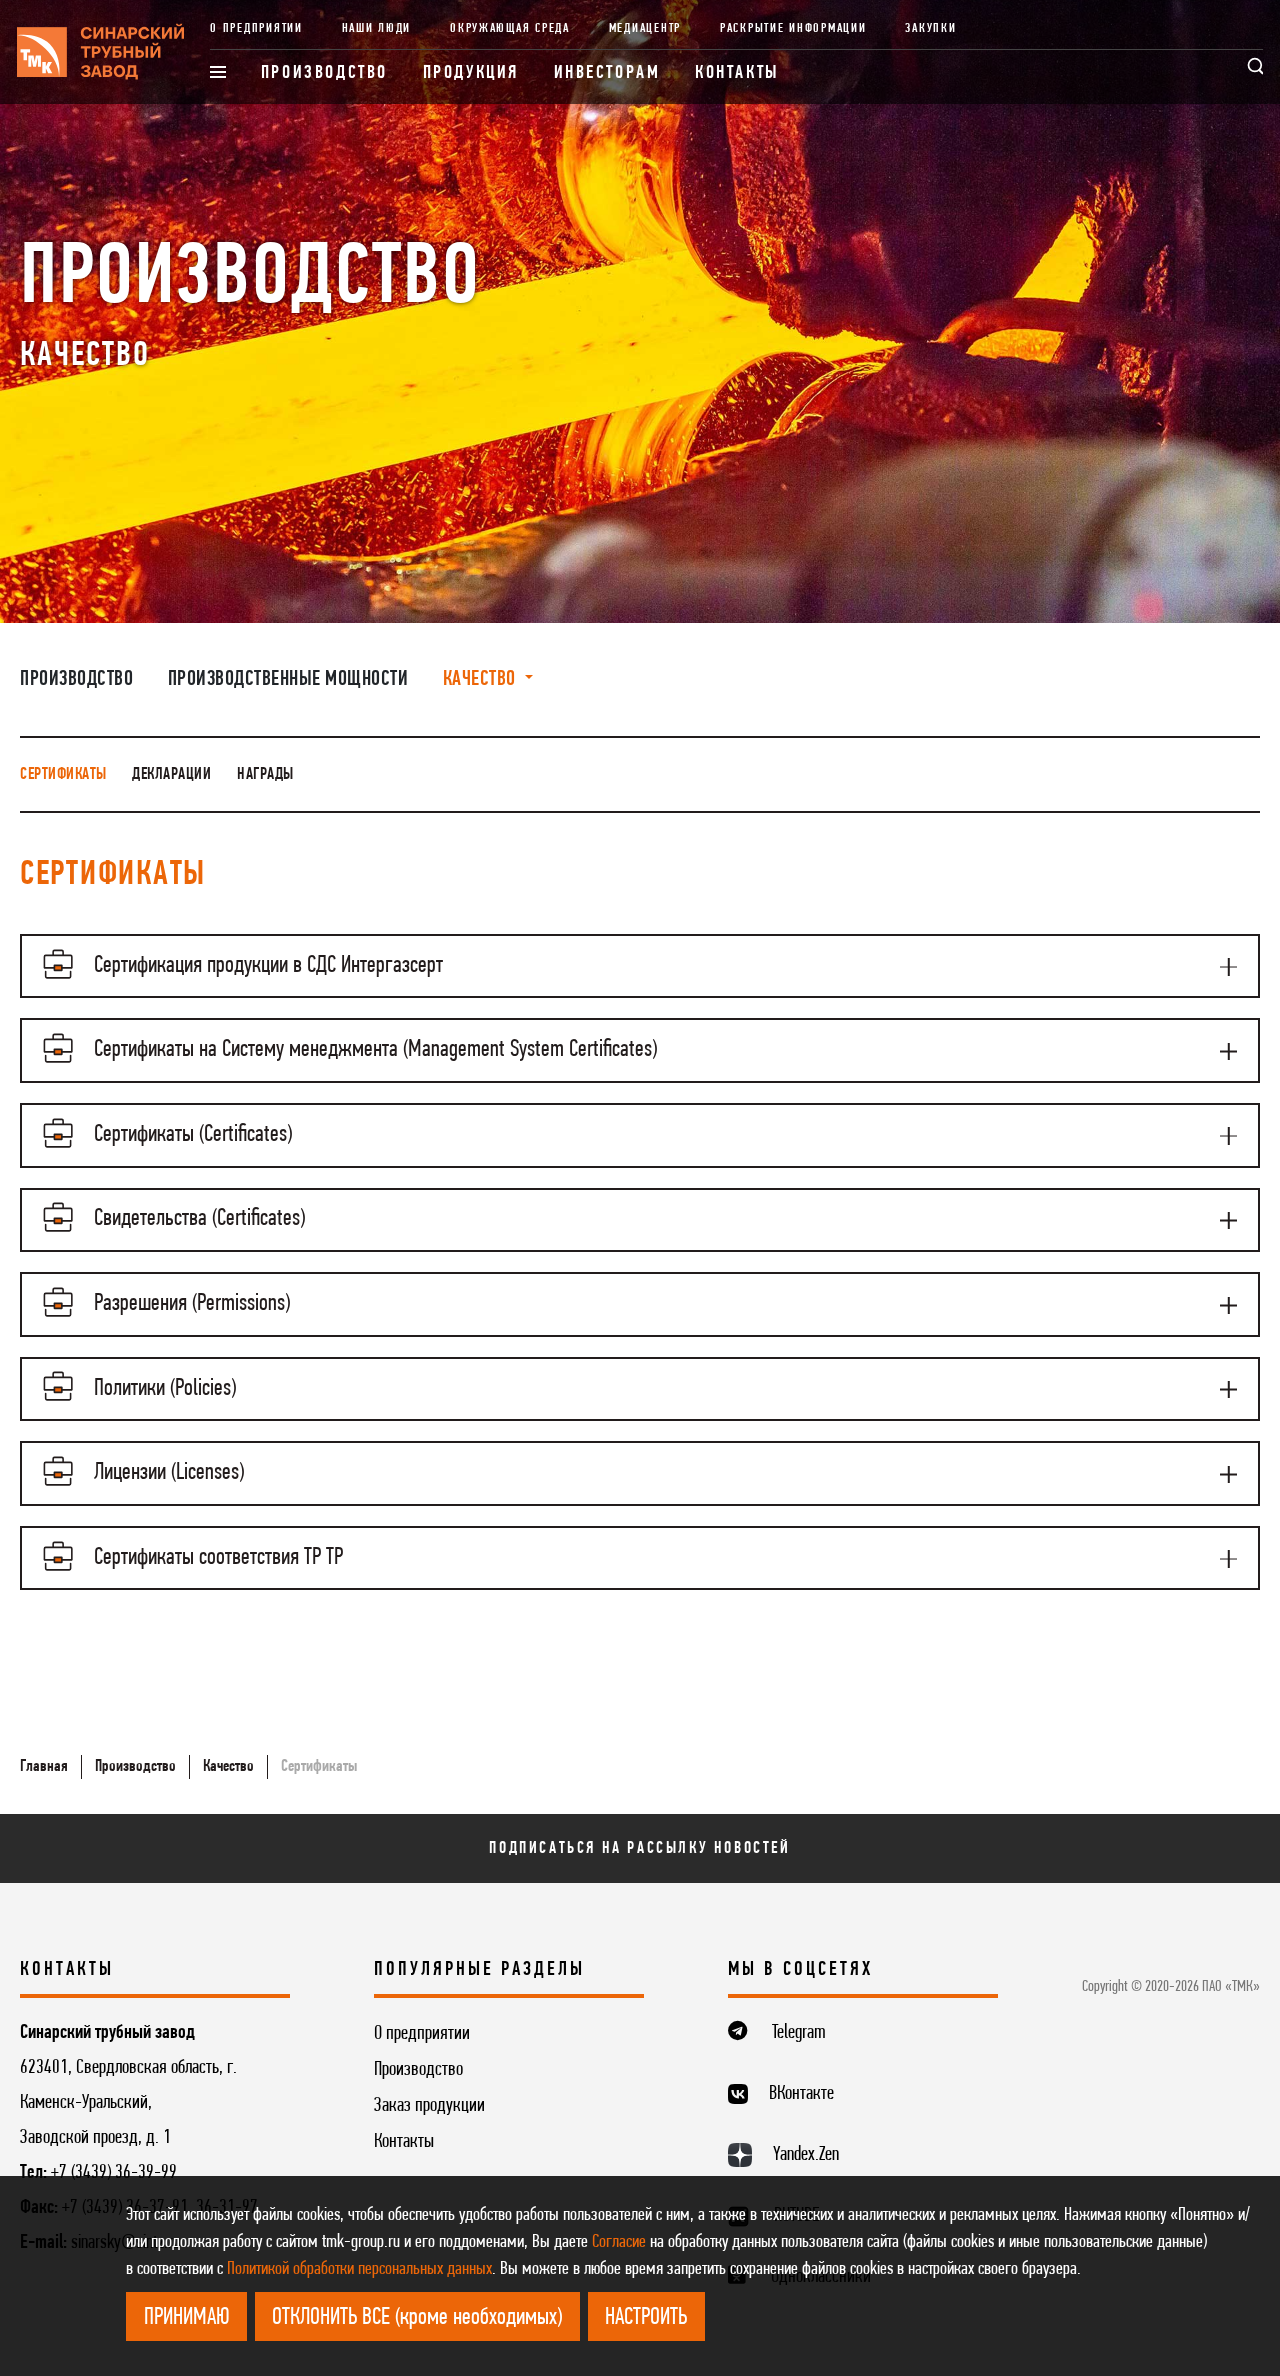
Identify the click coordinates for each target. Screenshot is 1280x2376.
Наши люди (377, 28)
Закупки (930, 28)
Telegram (799, 2033)
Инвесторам (607, 73)
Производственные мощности (288, 679)
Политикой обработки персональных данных (359, 2269)
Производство (324, 73)
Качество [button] (482, 679)
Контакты (737, 73)
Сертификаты (63, 774)
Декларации (171, 774)
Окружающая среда (510, 28)
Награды (265, 774)
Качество (228, 1766)
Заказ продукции (429, 2106)
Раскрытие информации (793, 28)
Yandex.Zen (806, 2155)
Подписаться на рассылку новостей (639, 1848)
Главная (44, 1766)
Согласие (619, 2242)
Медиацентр (645, 28)
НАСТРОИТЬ (646, 2318)
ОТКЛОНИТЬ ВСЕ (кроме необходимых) (417, 2318)
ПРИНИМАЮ (187, 2318)
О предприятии (256, 28)
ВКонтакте (801, 2094)
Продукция (471, 73)
